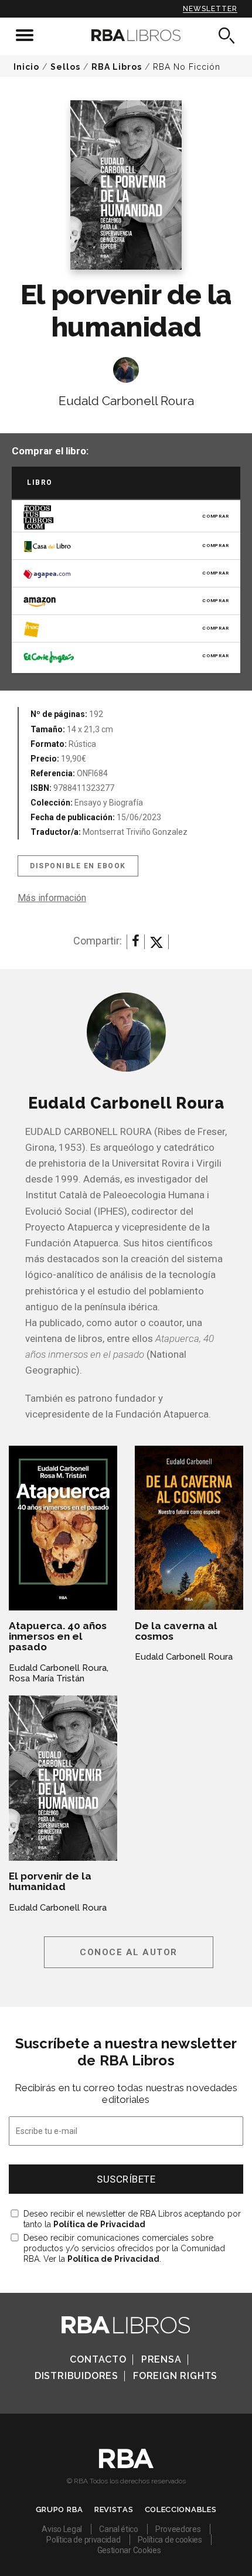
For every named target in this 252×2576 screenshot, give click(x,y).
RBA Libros (117, 67)
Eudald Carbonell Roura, (59, 1668)
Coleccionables (181, 2509)
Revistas (114, 2509)
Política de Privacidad (99, 2224)
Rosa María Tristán (47, 1678)
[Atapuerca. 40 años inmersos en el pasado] (63, 1528)
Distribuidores (76, 2376)
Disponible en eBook (78, 866)
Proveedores (178, 2529)
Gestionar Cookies (129, 2550)
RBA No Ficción (187, 67)
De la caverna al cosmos (176, 1631)
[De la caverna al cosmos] (189, 1528)
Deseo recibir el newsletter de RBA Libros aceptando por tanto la (132, 2219)
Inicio (26, 67)
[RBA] (126, 2465)
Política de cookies (170, 2540)
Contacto (98, 2359)
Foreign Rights (175, 2376)
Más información (52, 898)
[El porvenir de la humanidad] (63, 1778)
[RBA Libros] (126, 35)
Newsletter (210, 9)
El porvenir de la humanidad (50, 1881)
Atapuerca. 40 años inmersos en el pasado (58, 1636)
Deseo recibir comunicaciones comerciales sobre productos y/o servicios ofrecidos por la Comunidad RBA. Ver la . (124, 2248)
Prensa (161, 2359)
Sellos (65, 67)
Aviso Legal (62, 2529)
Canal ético (119, 2529)
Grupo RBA (59, 2509)
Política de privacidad (83, 2540)
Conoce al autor (129, 1952)
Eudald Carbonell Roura (126, 401)
